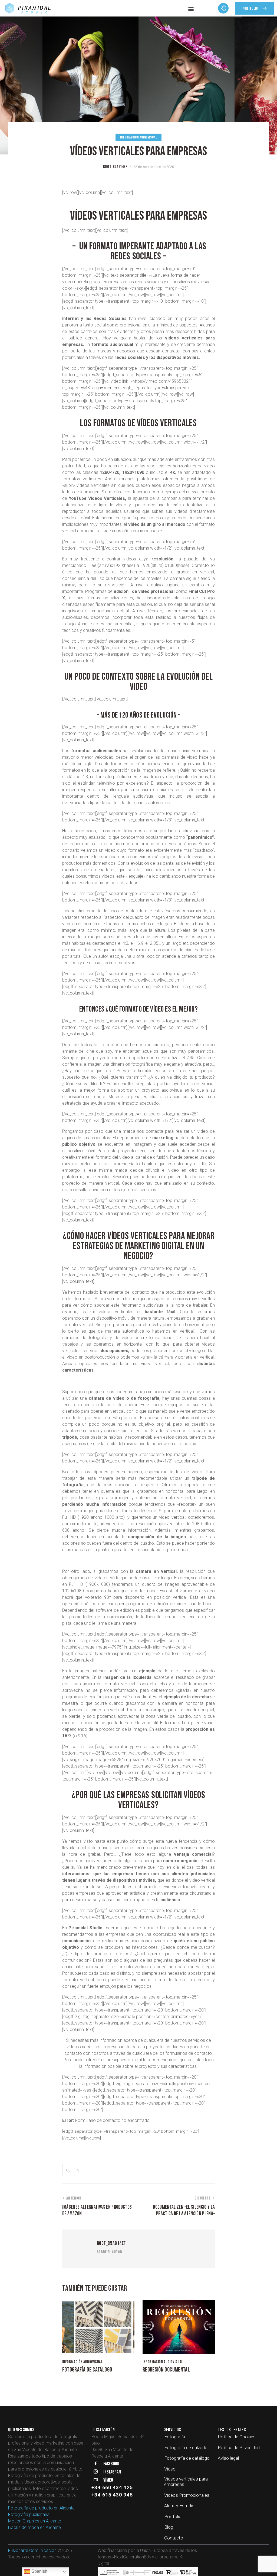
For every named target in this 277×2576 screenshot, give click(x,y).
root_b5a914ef (111, 2243)
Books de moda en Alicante (34, 2527)
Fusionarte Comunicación (32, 2550)
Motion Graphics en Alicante (35, 2521)
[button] (191, 9)
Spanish (39, 2571)
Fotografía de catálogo (87, 2370)
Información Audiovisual (139, 137)
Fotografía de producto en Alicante (41, 2508)
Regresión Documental (166, 2370)
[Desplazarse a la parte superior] (264, 2567)
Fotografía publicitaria (29, 2514)
